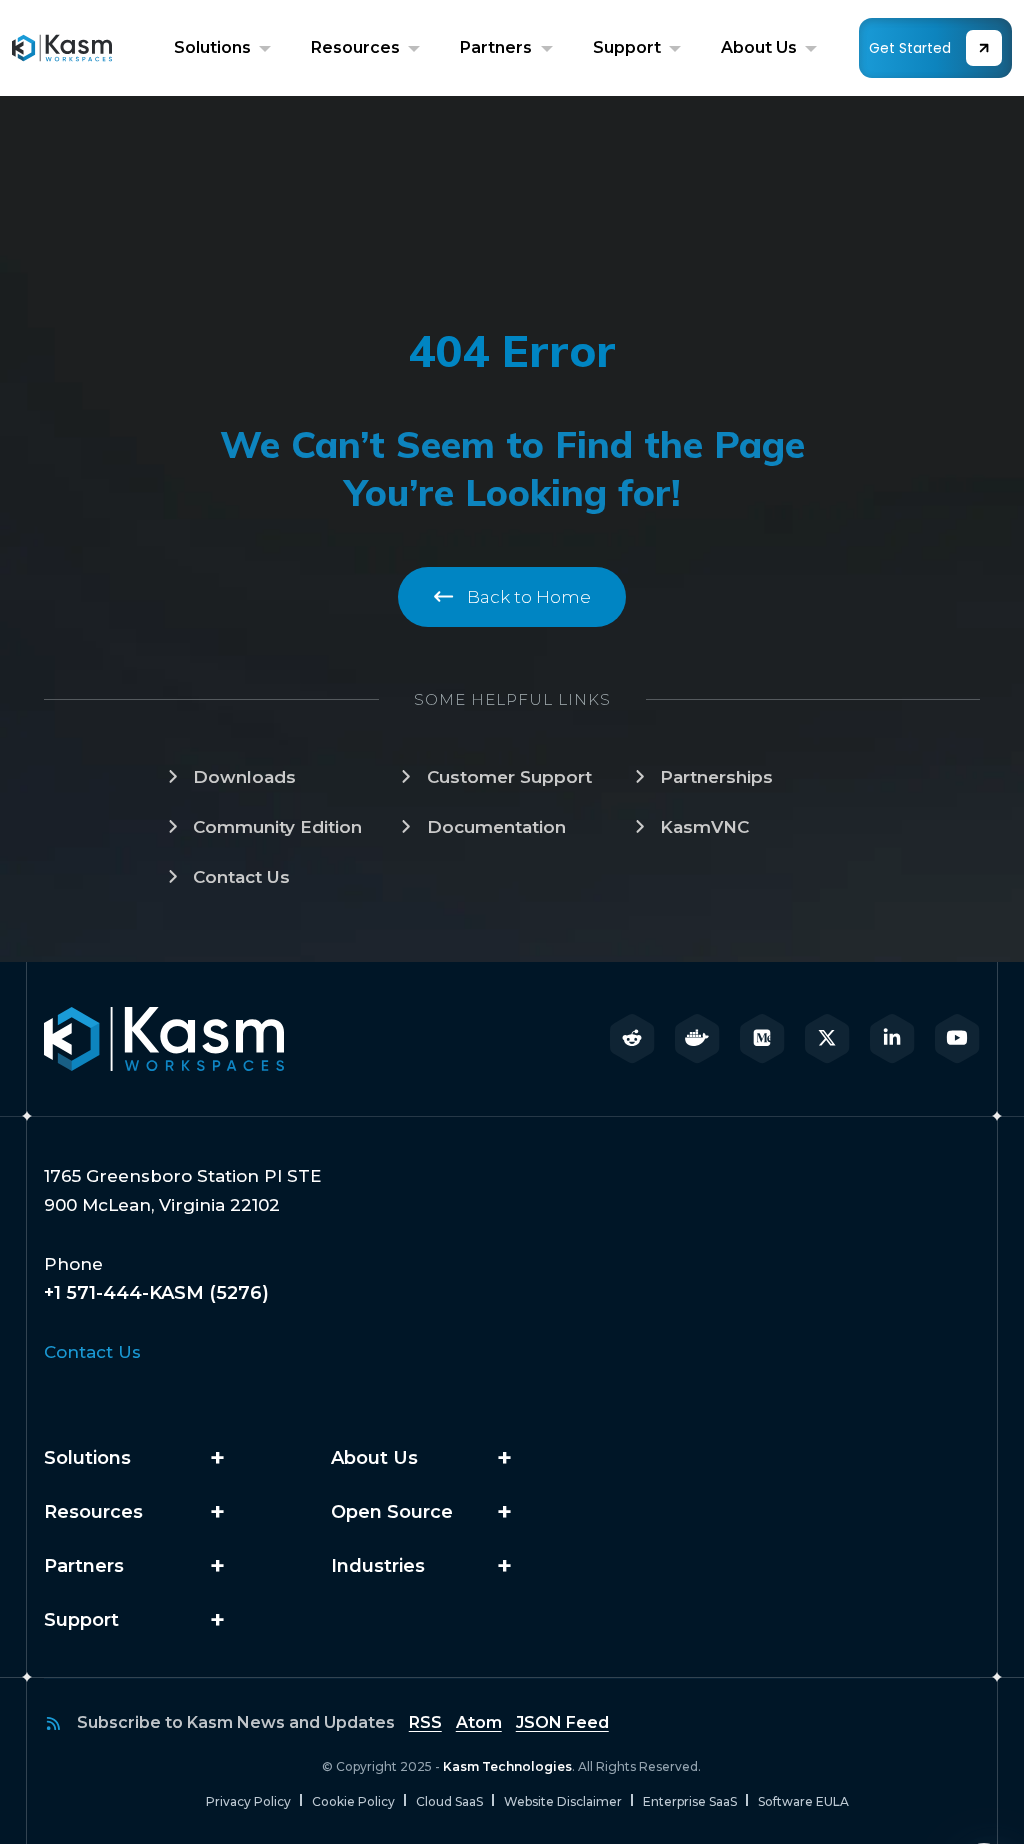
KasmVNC (704, 827)
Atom (479, 1722)
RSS (425, 1722)
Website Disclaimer (563, 1801)
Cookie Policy (353, 1801)
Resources (357, 47)
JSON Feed (562, 1722)
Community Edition (277, 827)
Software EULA (803, 1801)
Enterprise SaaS (690, 1801)
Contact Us (241, 877)
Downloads (244, 777)
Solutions (214, 47)
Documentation (496, 827)
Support (629, 47)
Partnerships (716, 777)
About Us (761, 47)
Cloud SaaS (449, 1801)
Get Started (910, 48)
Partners (498, 47)
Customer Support (509, 777)
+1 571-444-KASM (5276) (156, 1293)
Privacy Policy (248, 1801)
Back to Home (527, 597)
